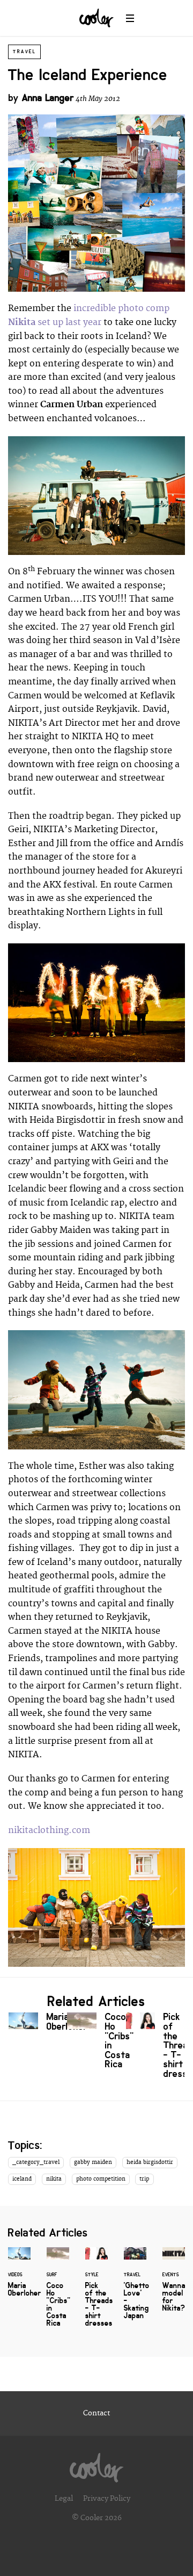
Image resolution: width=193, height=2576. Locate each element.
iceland (22, 2179)
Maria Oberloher (38, 2024)
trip (144, 2179)
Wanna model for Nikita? (174, 2286)
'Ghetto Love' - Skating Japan (135, 2290)
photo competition (101, 2179)
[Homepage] (96, 2465)
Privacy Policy (107, 2499)
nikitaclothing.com (49, 1830)
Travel (24, 52)
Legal (64, 2499)
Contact (96, 2413)
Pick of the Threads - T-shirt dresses (155, 2048)
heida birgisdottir (150, 2162)
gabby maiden (93, 2162)
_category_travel (36, 2162)
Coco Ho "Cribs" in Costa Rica (96, 2043)
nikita (54, 2179)
